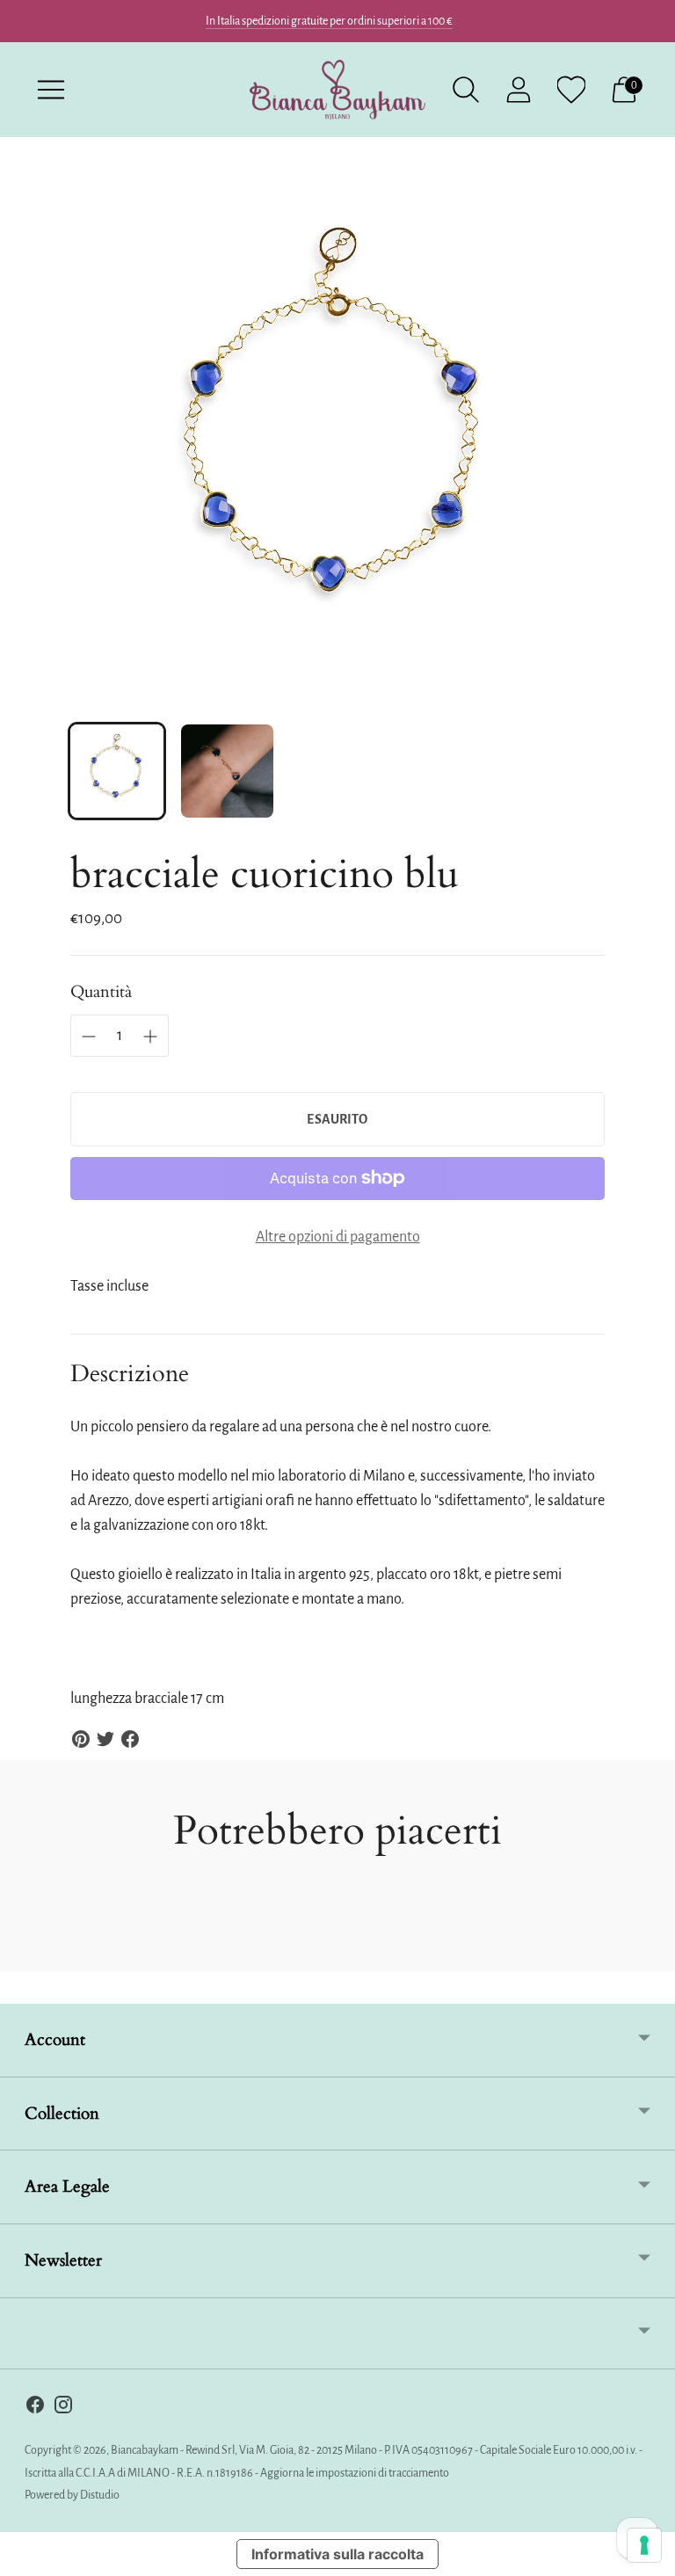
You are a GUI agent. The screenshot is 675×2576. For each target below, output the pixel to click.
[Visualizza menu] (51, 90)
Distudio (100, 2495)
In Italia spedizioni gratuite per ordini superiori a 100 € (329, 21)
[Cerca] (466, 90)
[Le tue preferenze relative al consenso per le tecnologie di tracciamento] (644, 2545)
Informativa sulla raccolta (337, 2554)
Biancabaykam (145, 2450)
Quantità (101, 992)
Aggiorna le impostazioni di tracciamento (355, 2473)
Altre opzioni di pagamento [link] (338, 1237)
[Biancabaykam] (337, 90)
